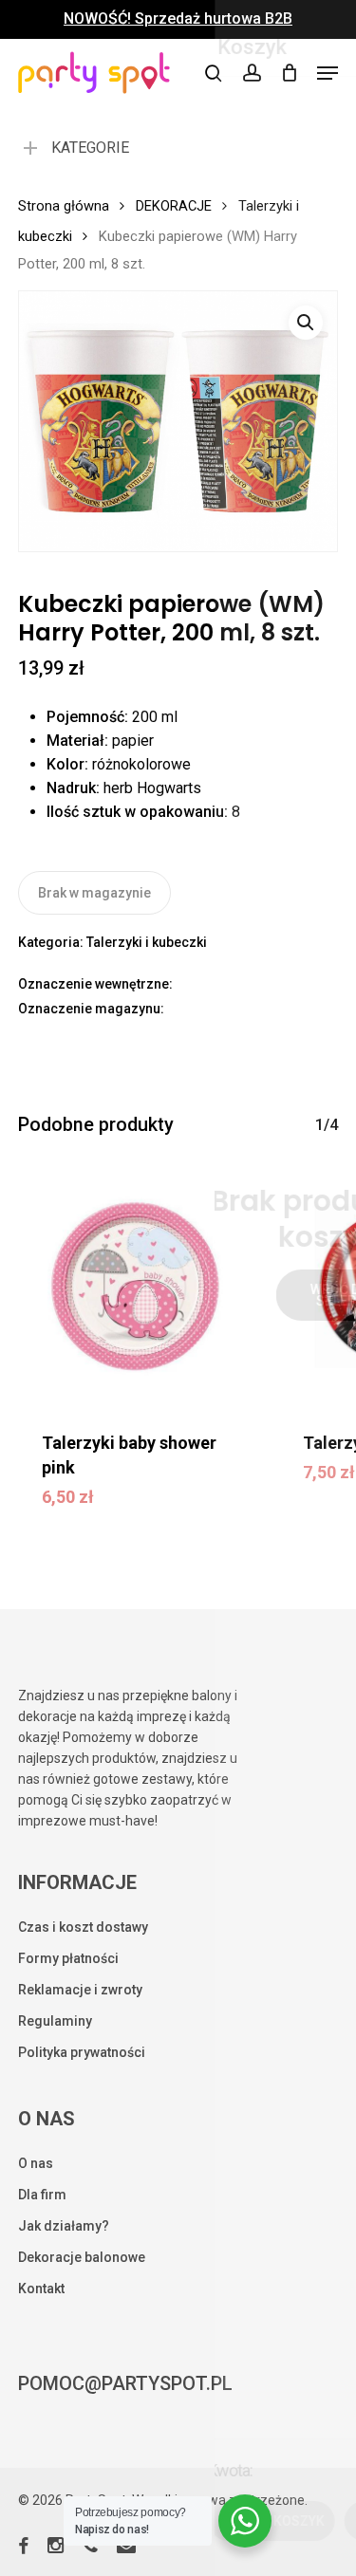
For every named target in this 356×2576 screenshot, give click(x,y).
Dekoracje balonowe (82, 2257)
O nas (36, 2163)
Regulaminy (55, 2021)
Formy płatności (68, 1958)
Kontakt (41, 2289)
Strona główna (64, 206)
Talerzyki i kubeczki (147, 942)
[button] (328, 73)
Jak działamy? (64, 2226)
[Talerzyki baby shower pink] (135, 1287)
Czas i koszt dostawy (83, 1927)
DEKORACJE (174, 206)
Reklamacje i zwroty (80, 1990)
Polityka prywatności (82, 2052)
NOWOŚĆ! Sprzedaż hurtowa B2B (178, 19)
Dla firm (42, 2195)
